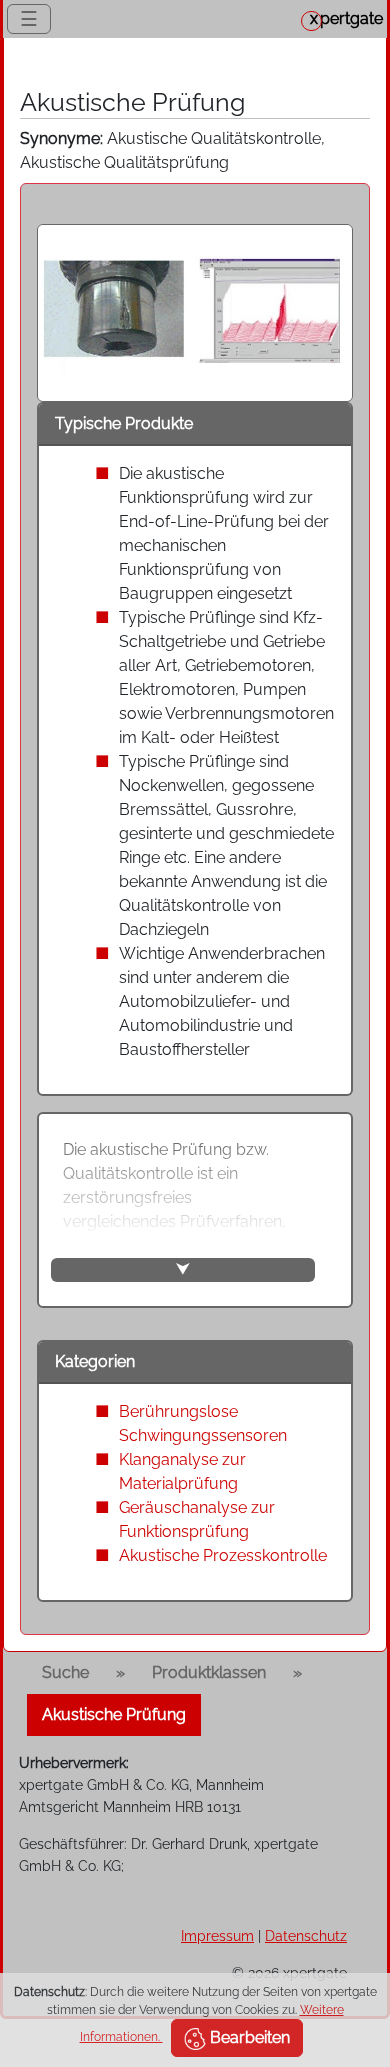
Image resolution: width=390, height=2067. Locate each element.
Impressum (217, 1935)
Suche (65, 1672)
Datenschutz (306, 1935)
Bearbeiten (248, 2037)
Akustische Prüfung (114, 1714)
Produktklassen (209, 1672)
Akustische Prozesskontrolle (223, 1555)
